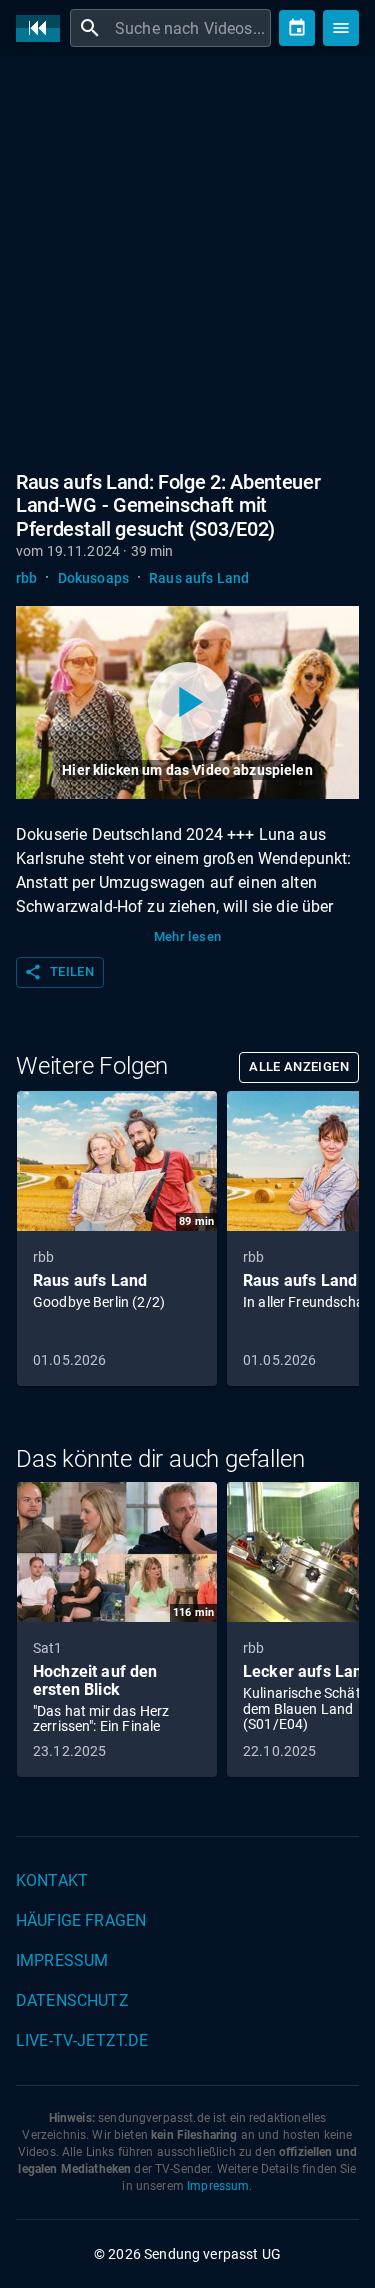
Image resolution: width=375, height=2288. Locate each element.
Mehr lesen (188, 936)
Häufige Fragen (81, 1920)
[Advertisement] (187, 267)
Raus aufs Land (199, 578)
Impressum (62, 1960)
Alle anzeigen (299, 1066)
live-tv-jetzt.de (82, 2040)
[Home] (43, 28)
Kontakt (52, 1880)
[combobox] (190, 28)
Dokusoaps (93, 578)
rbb (26, 578)
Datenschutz (72, 2000)
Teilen (59, 972)
